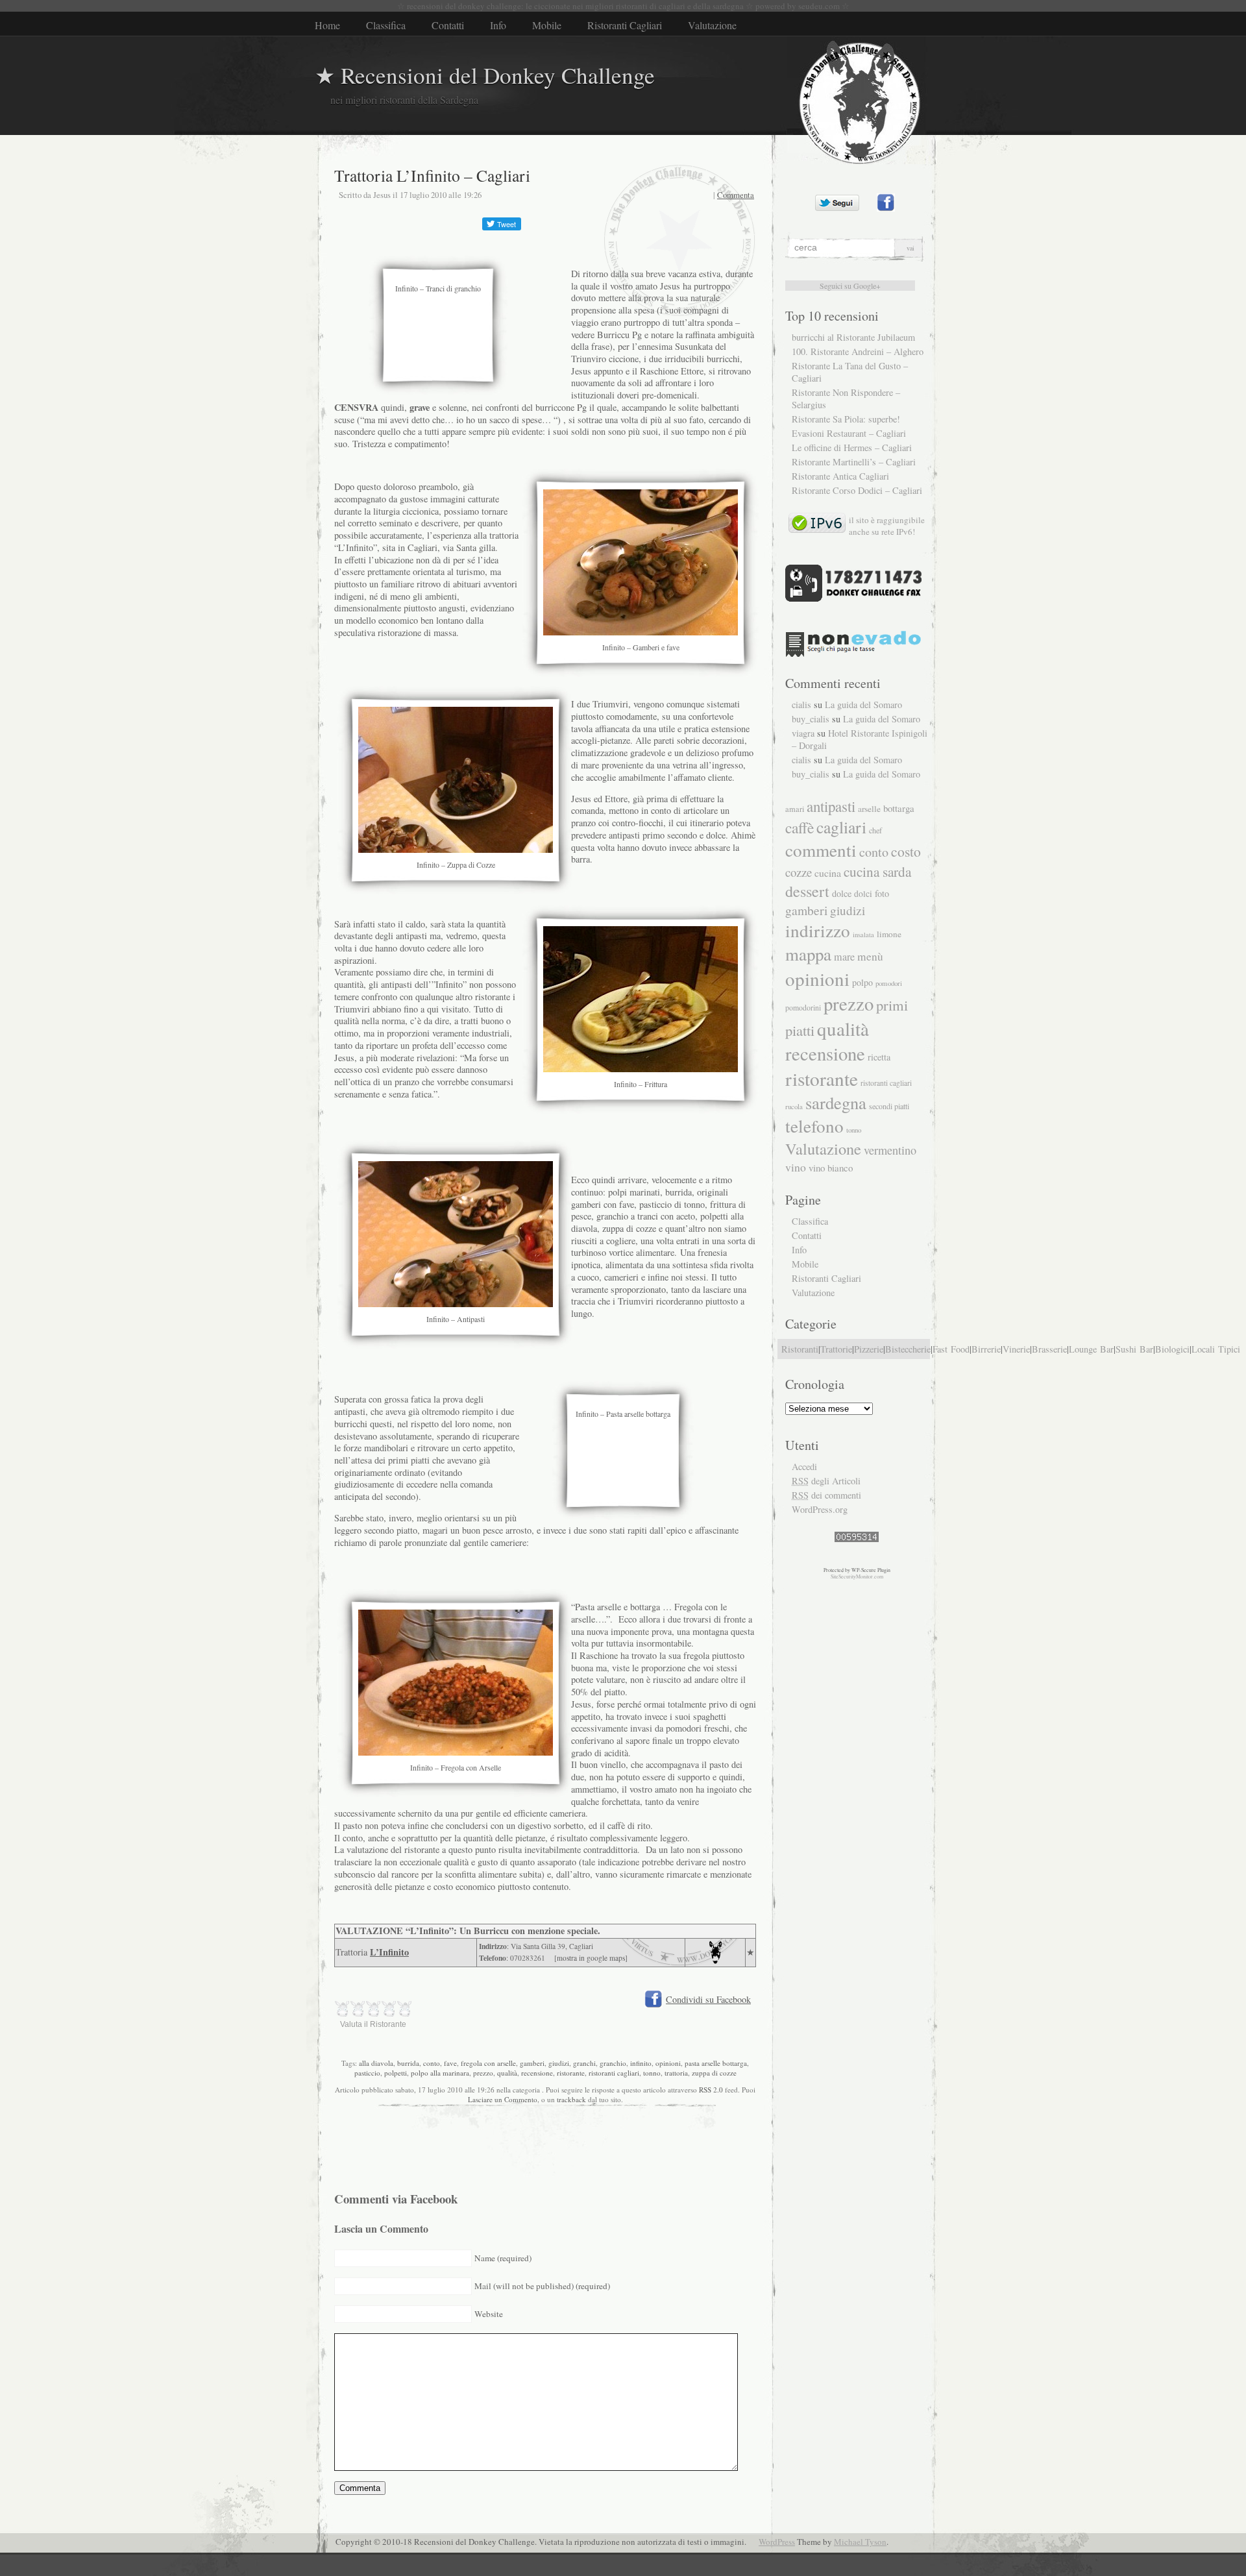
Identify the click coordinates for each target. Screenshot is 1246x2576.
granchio (613, 2063)
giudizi (559, 2063)
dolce (842, 893)
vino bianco (831, 1168)
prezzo (483, 2073)
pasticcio (367, 2073)
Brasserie (1049, 1349)
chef (875, 830)
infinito (641, 2063)
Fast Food (951, 1349)
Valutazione (712, 25)
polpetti (396, 2073)
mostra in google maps (591, 1958)
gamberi (532, 2063)
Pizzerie (869, 1349)
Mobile (547, 25)
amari (795, 809)
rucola (794, 1106)
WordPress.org (820, 1509)
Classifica (386, 25)
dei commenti (826, 1495)
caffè (800, 828)
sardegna (836, 1102)
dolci (863, 894)
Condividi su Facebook (708, 1999)
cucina (828, 873)
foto (882, 893)
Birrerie (986, 1349)
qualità (507, 2073)
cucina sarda (877, 871)
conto (432, 2063)
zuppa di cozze (714, 2073)
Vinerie (1016, 1349)
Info (498, 25)
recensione (537, 2073)
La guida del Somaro (863, 705)
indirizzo (818, 930)
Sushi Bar (1134, 1349)
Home (327, 25)
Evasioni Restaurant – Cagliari (849, 433)
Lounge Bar (1091, 1349)
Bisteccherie (908, 1349)
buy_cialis (811, 719)
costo (906, 851)
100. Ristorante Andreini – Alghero (858, 351)
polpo (862, 982)
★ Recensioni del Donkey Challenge (485, 75)
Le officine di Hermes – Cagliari (852, 448)
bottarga (899, 808)
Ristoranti (800, 1349)
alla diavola (376, 2063)
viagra (803, 733)
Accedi (804, 1466)
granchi (584, 2063)
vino (796, 1167)
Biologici (1172, 1349)
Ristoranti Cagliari (625, 25)
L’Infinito (389, 1952)
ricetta (879, 1057)
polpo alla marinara (440, 2073)
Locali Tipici (1216, 1349)
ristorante (571, 2073)
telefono (814, 1126)
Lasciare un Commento (503, 2099)
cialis (801, 705)
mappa (808, 954)
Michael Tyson (860, 2542)
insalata (863, 935)
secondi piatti (889, 1106)
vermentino (890, 1150)
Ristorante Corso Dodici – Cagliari (857, 490)
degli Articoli (826, 1481)
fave (450, 2063)
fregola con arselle (488, 2063)
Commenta (736, 195)
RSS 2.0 (711, 2090)
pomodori (889, 983)
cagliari (841, 827)
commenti (821, 850)
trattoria (676, 2073)
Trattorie (836, 1349)
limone (889, 934)
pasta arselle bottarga (716, 2063)
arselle (869, 809)
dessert (807, 891)
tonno (652, 2073)
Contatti (448, 25)
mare (844, 957)
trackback (571, 2099)
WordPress (777, 2542)
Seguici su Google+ (850, 286)
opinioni (668, 2063)
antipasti (831, 806)
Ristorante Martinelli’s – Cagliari (854, 462)
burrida (408, 2063)
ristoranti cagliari (614, 2073)
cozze (799, 872)
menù (870, 956)
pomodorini (803, 1007)
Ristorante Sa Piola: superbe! (846, 419)
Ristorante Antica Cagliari (840, 476)
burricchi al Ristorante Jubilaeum (853, 337)
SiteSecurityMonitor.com (857, 1576)
